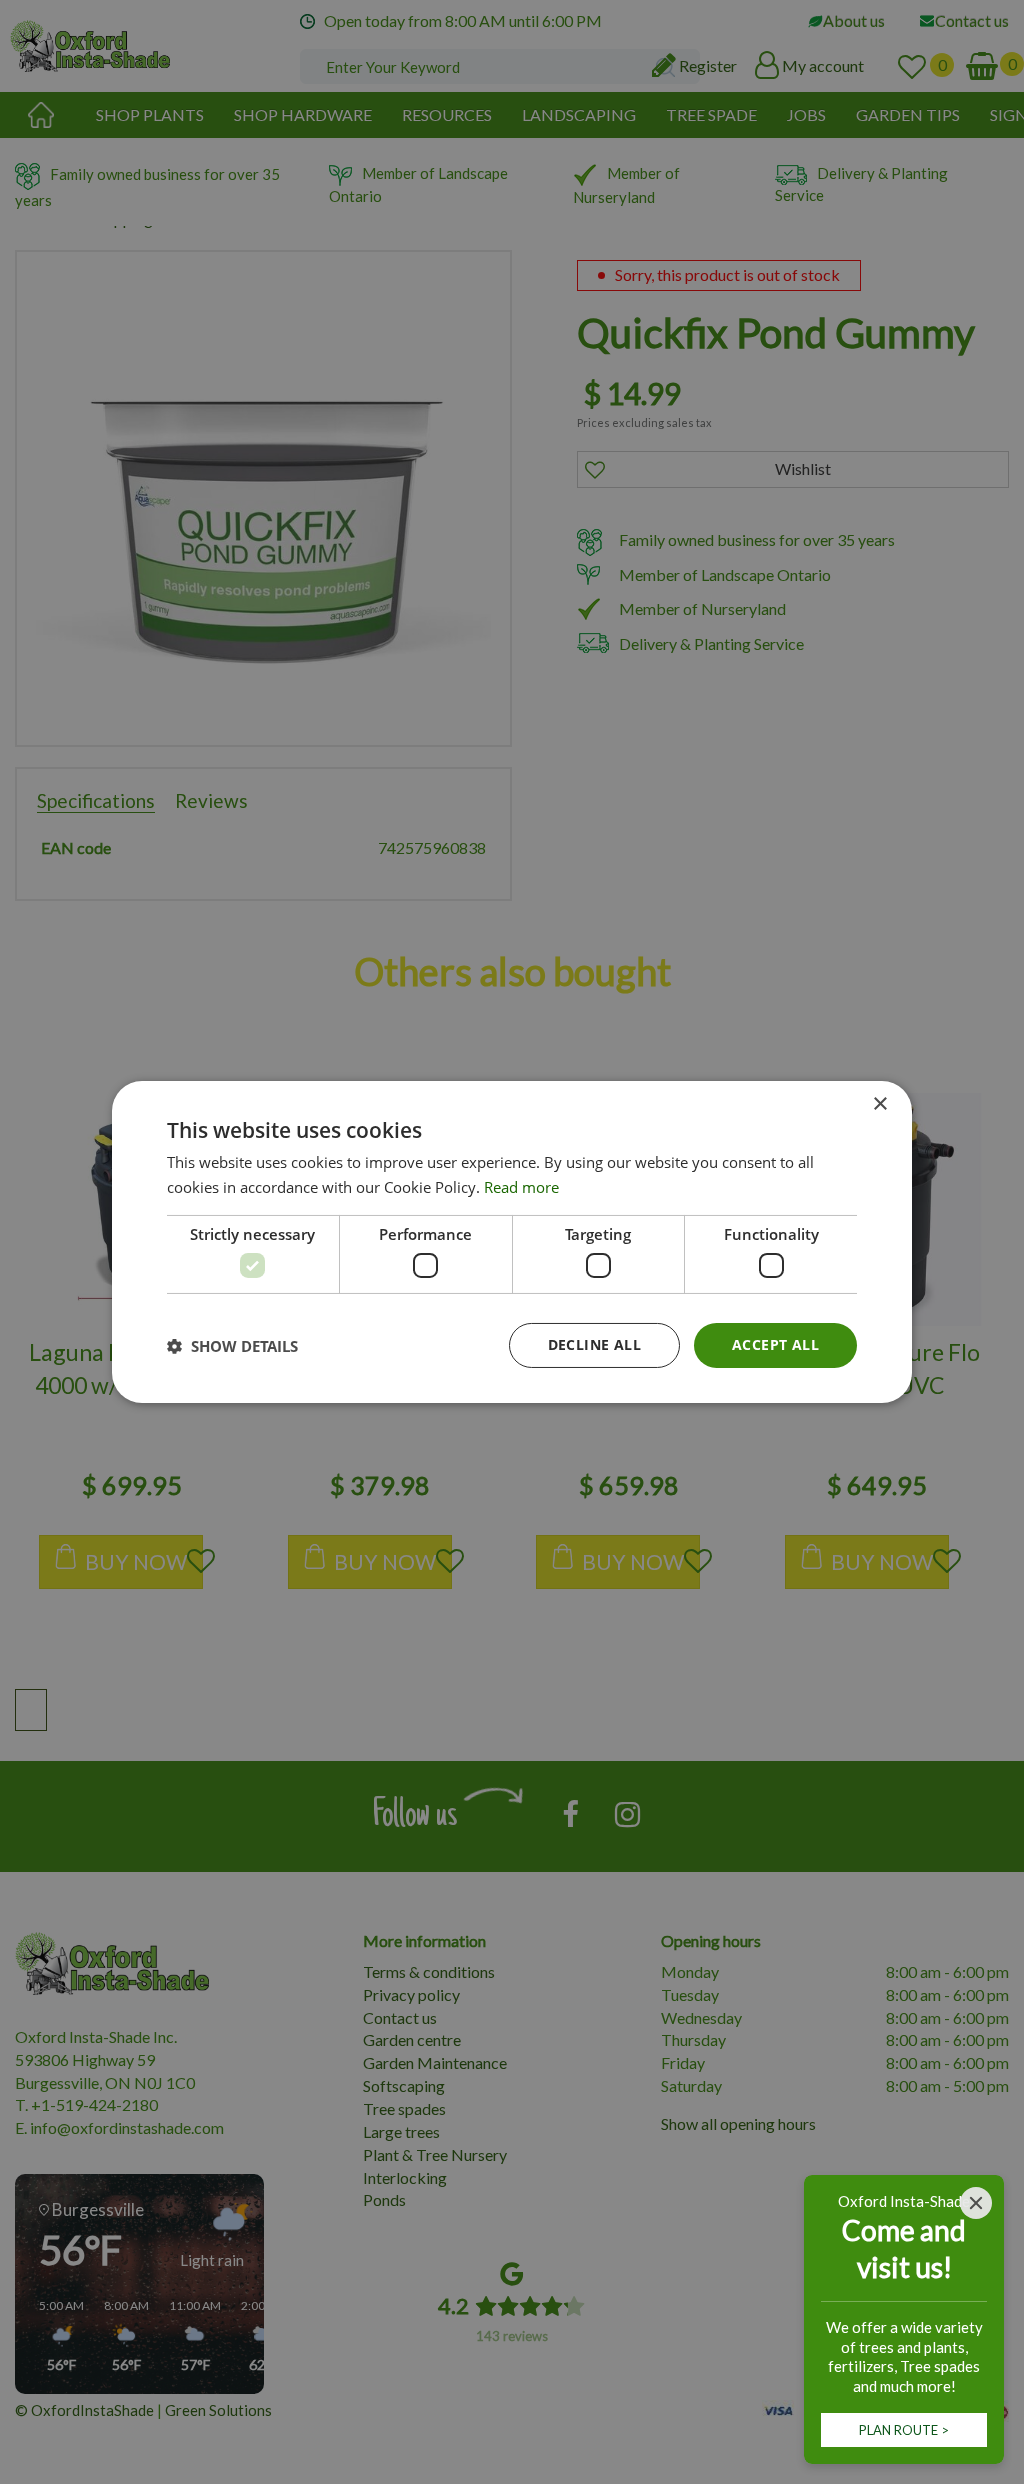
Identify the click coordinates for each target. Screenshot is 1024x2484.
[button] (232, 1346)
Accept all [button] (775, 1344)
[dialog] (512, 1242)
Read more (521, 1187)
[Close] (976, 2203)
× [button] (879, 1104)
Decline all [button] (594, 1344)
